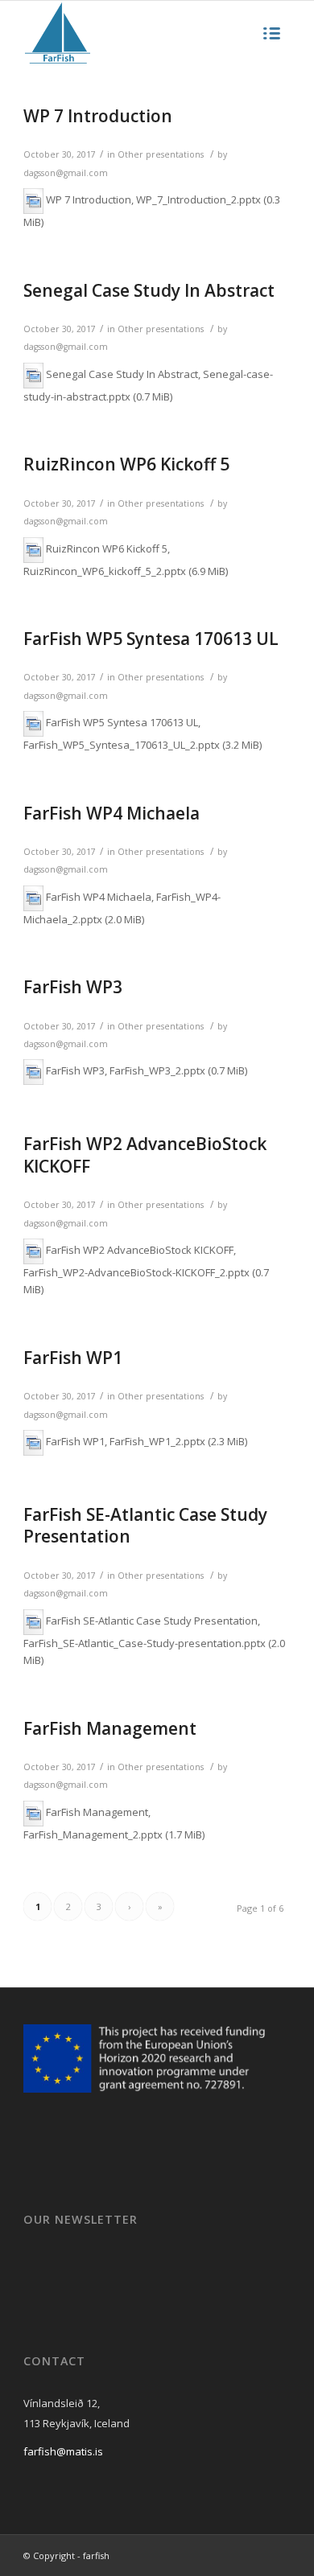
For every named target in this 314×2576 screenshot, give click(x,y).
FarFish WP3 (73, 987)
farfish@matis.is (63, 2451)
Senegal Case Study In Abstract (149, 290)
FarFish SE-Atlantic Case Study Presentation (145, 1525)
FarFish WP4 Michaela (112, 813)
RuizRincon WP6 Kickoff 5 (126, 464)
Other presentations (161, 154)
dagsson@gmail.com (66, 173)
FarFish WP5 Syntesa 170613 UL (151, 639)
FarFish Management (110, 1728)
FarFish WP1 (73, 1358)
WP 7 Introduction (98, 116)
